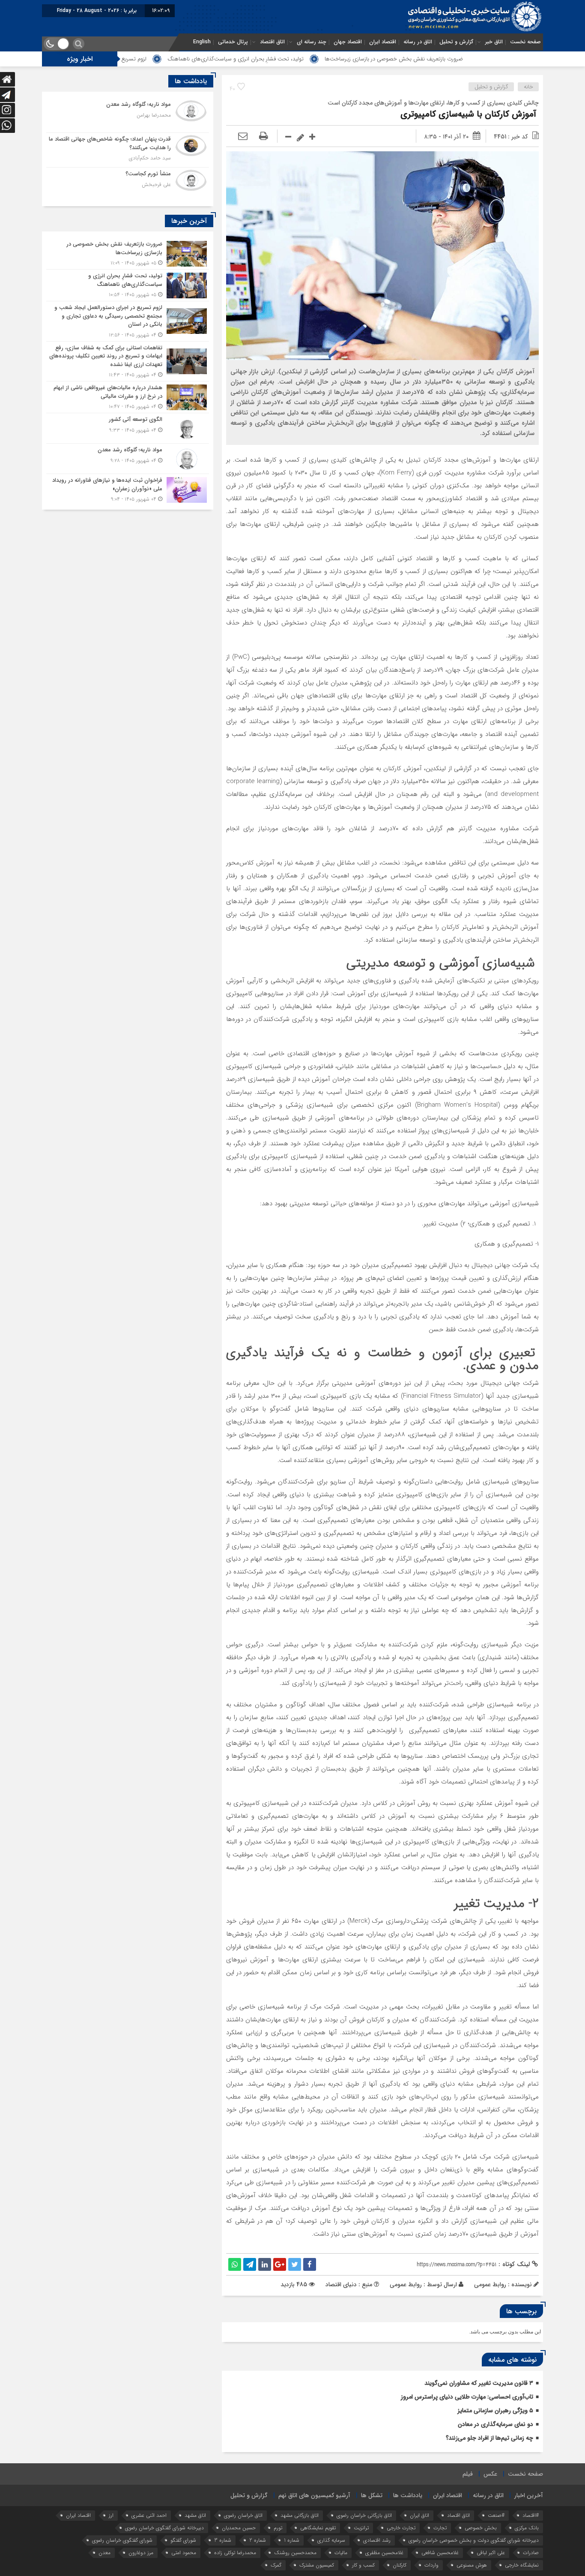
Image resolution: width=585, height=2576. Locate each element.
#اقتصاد (531, 2515)
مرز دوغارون (141, 2553)
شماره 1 (292, 2540)
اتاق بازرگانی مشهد (300, 2515)
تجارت (440, 2528)
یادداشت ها (408, 2495)
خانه (528, 87)
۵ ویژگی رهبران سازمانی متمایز (495, 2411)
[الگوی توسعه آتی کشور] (128, 428)
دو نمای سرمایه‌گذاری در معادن (495, 2424)
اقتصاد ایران (383, 42)
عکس (490, 2474)
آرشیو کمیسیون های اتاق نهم (314, 2495)
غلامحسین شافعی (440, 2553)
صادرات (531, 2553)
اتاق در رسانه (418, 42)
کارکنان (400, 2565)
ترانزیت (361, 2528)
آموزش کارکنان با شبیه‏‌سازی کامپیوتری (470, 114)
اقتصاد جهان (348, 42)
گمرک (276, 2565)
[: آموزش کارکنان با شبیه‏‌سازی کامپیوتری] (243, 137)
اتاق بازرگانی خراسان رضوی (364, 2515)
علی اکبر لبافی (491, 2553)
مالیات (341, 2553)
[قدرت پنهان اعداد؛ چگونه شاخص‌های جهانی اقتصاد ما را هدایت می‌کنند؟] (128, 150)
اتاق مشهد (195, 2515)
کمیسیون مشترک (317, 2565)
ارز (111, 2515)
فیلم (468, 2474)
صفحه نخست (525, 42)
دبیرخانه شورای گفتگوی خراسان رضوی (164, 2528)
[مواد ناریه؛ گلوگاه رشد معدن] (128, 115)
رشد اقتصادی (377, 2540)
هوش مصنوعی (472, 2565)
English (202, 42)
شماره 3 (223, 2540)
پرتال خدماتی (233, 42)
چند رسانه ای (312, 42)
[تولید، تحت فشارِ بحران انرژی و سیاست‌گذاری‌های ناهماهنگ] (128, 285)
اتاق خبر (494, 42)
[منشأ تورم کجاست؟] (128, 184)
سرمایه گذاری (331, 2540)
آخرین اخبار (529, 2495)
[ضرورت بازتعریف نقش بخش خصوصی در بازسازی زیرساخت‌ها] (128, 254)
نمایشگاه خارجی (522, 2565)
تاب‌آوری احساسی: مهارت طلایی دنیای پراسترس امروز (467, 2397)
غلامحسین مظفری (384, 2553)
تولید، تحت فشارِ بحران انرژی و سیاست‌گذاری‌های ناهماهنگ (326, 59)
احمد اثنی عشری (149, 2515)
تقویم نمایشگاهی (318, 2528)
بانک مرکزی (527, 2528)
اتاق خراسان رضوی (243, 2515)
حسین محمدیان (239, 2528)
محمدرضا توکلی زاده (235, 2553)
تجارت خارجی (401, 2528)
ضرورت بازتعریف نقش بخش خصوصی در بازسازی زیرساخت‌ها (485, 59)
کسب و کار (363, 2565)
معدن (104, 2553)
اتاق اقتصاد (272, 42)
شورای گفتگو (183, 2540)
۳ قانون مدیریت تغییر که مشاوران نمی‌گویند (479, 2383)
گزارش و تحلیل (456, 42)
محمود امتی (184, 2553)
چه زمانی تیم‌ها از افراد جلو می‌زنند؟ (489, 2438)
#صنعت (496, 2515)
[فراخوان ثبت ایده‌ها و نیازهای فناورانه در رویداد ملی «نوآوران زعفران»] (128, 489)
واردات (431, 2565)
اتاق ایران (419, 2515)
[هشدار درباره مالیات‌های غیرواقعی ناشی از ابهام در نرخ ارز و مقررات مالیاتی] (128, 397)
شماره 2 (258, 2540)
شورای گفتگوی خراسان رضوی (122, 2540)
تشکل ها (372, 2495)
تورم (278, 2528)
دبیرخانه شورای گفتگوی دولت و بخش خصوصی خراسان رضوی (474, 2540)
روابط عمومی (406, 2285)
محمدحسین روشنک (295, 2553)
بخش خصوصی (481, 2528)
